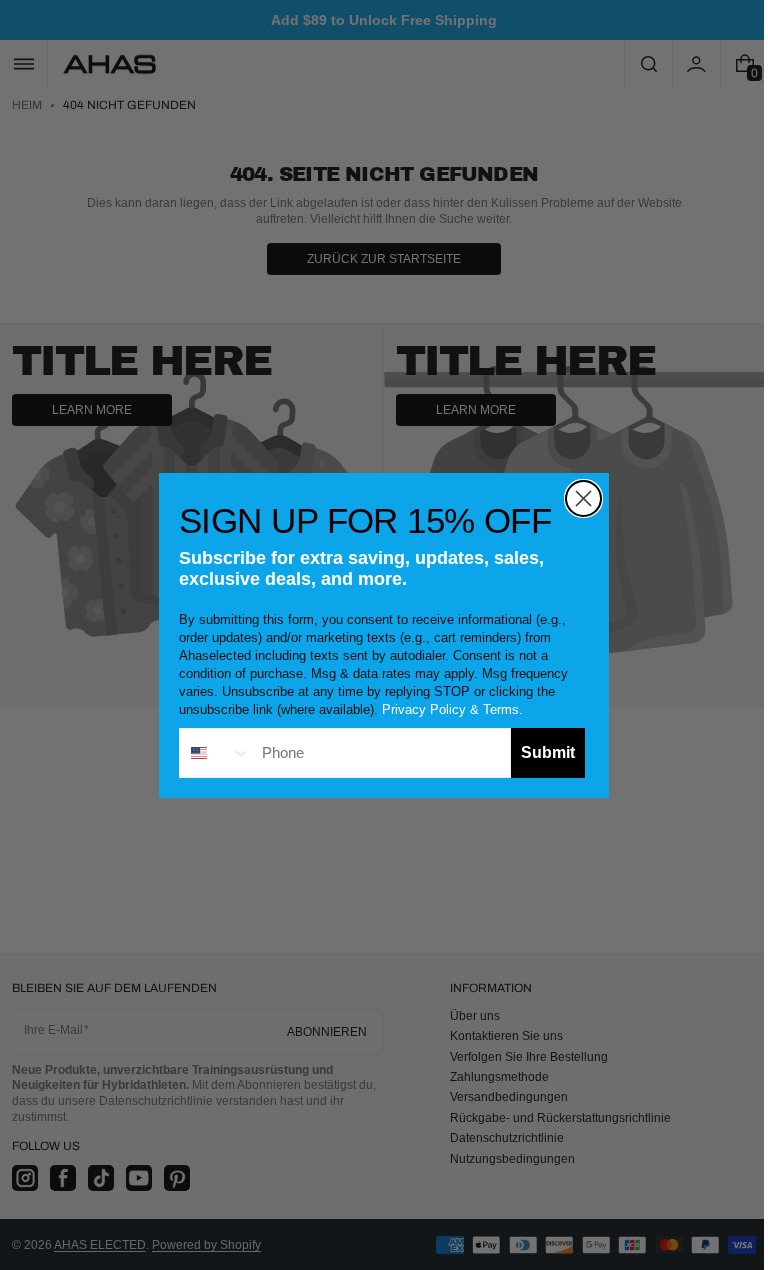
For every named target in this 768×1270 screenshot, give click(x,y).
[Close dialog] (576, 498)
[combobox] (209, 753)
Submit (541, 752)
